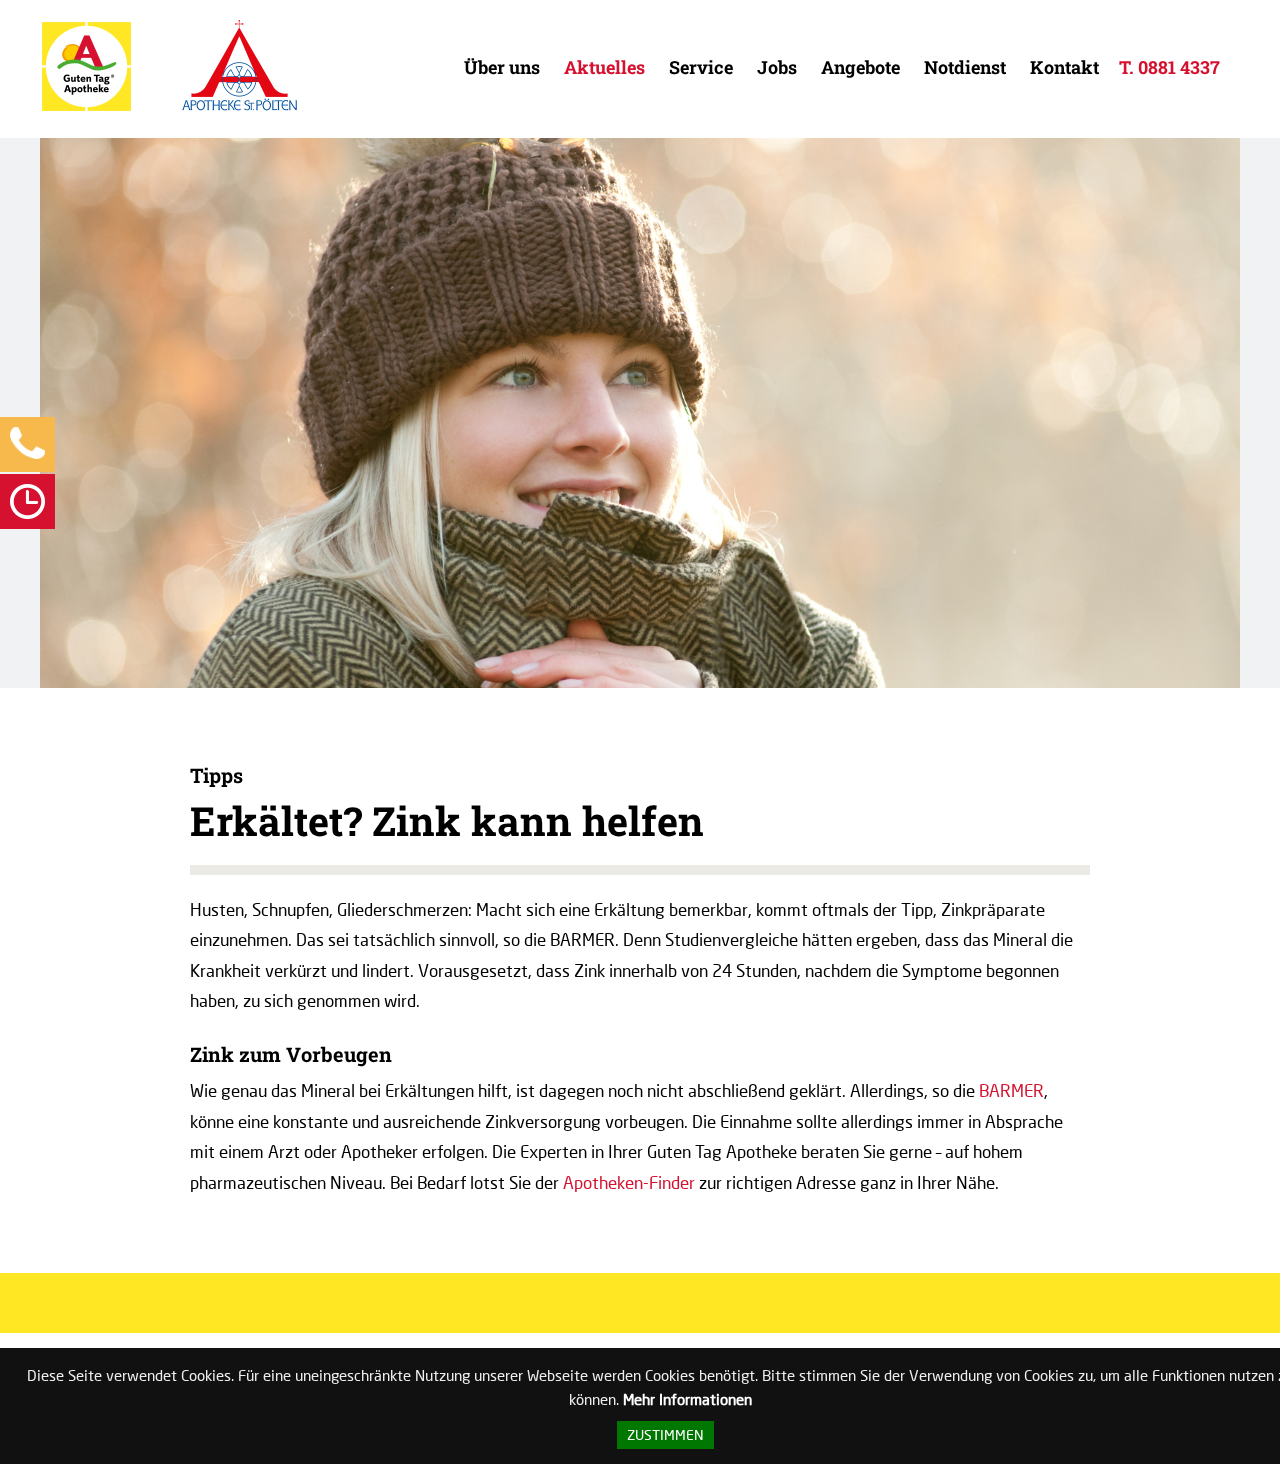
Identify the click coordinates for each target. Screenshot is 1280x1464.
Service (701, 67)
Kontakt (1064, 67)
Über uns (502, 67)
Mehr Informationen (687, 1399)
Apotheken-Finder (629, 1182)
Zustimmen (665, 1435)
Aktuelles (604, 67)
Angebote (860, 67)
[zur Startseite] (86, 106)
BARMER (1011, 1090)
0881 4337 (1179, 67)
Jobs (777, 67)
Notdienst (965, 67)
